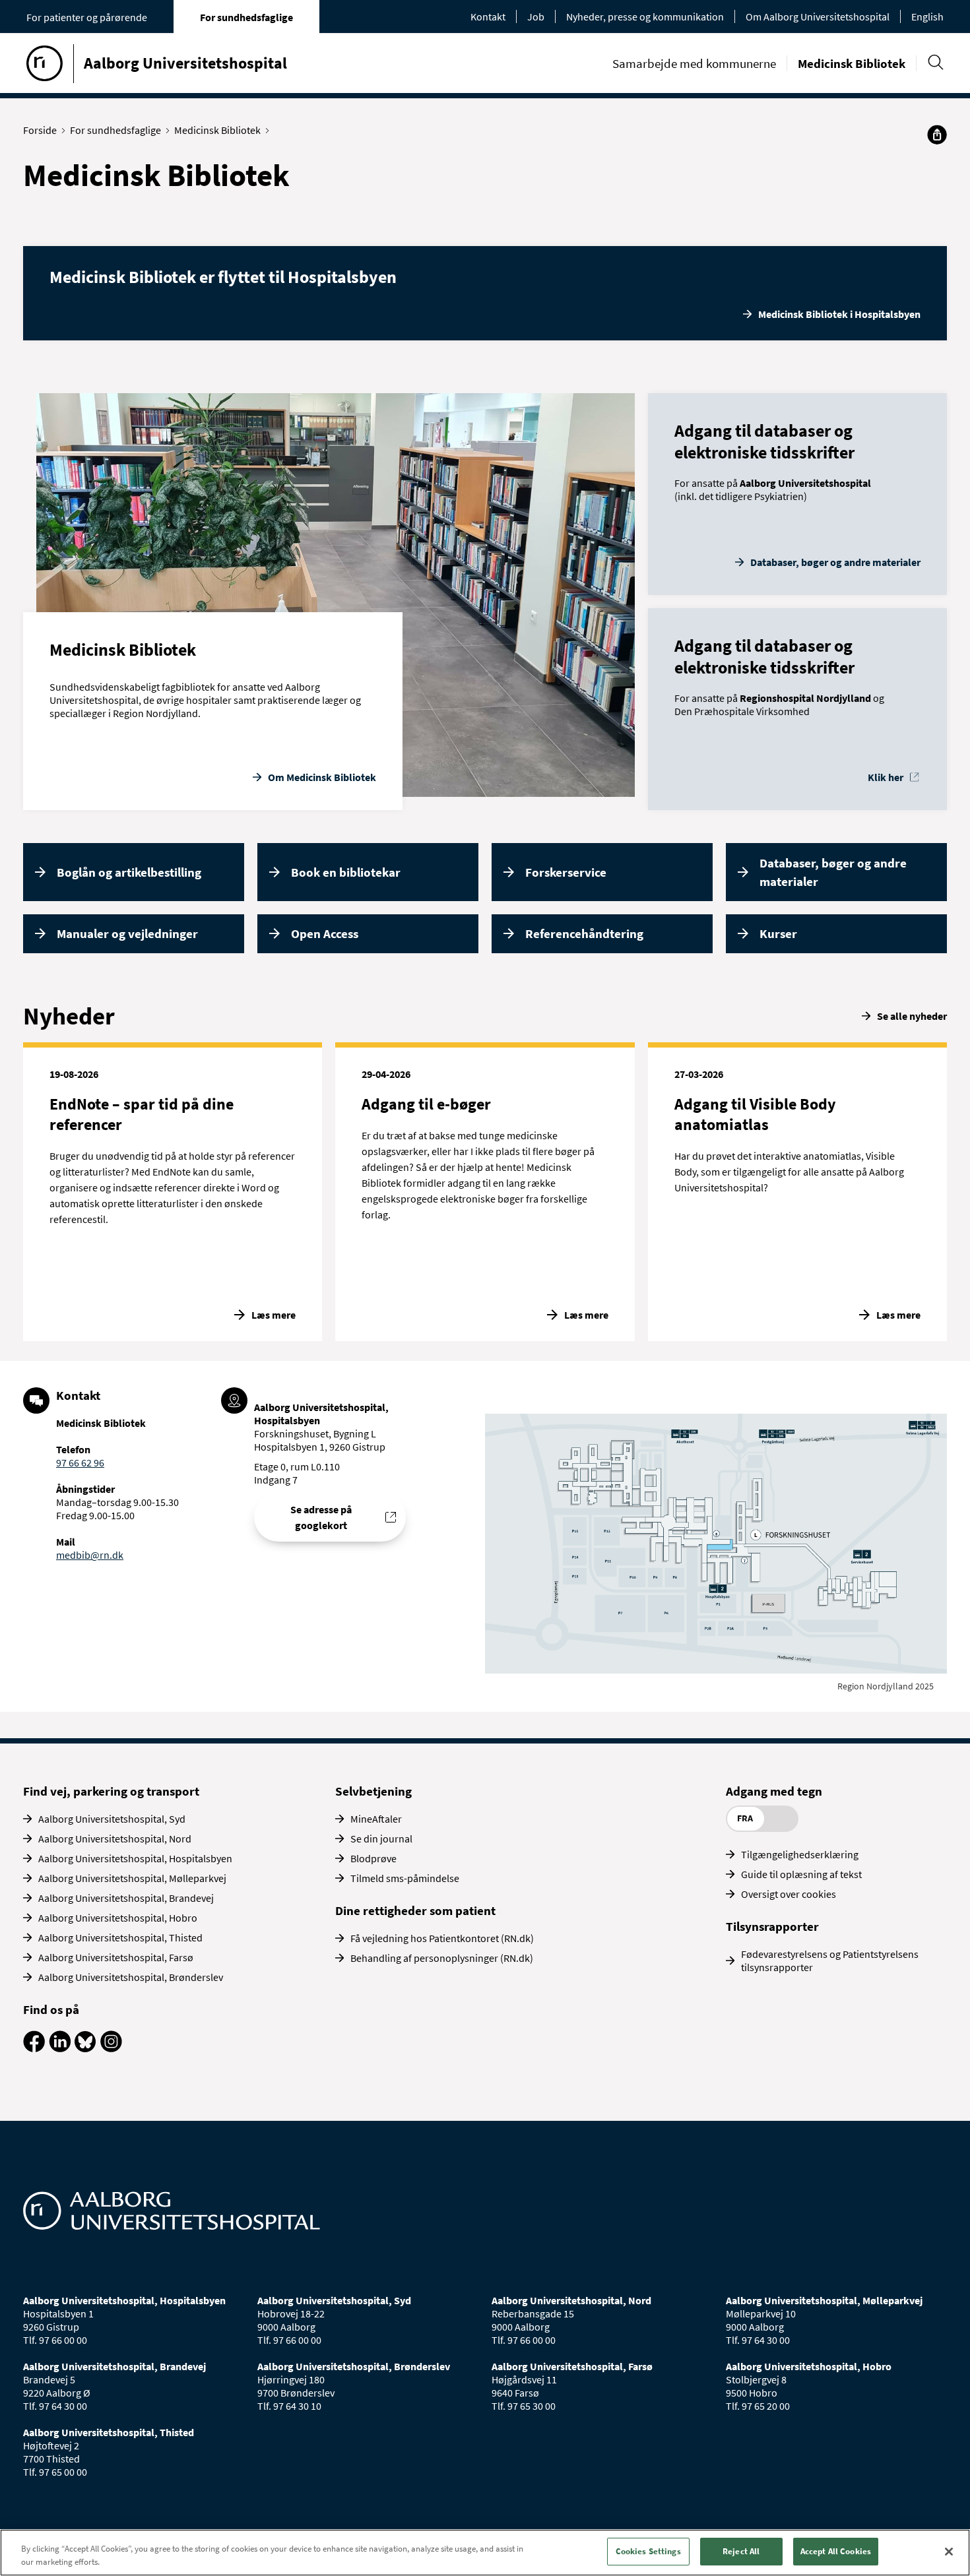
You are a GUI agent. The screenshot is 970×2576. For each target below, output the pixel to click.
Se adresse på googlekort (321, 1517)
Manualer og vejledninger (127, 933)
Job (536, 16)
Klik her (886, 777)
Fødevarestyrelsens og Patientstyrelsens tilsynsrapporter (830, 1961)
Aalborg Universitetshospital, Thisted (120, 1937)
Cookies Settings (648, 2551)
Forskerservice (566, 872)
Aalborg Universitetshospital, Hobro (118, 1918)
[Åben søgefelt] (935, 62)
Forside (40, 130)
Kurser (778, 933)
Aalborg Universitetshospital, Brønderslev (131, 1977)
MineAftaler (376, 1819)
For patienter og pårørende (87, 17)
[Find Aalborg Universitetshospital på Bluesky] (85, 2048)
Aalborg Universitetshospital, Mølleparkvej (132, 1878)
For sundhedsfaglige (246, 17)
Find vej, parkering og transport (111, 1791)
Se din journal (381, 1838)
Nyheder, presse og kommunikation (645, 16)
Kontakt (488, 16)
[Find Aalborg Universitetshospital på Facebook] (34, 2048)
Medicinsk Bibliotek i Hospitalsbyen (839, 314)
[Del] (937, 135)
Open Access (325, 933)
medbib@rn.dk (90, 1555)
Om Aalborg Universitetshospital (818, 16)
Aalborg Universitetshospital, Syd (112, 1819)
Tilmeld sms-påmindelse (405, 1878)
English (927, 16)
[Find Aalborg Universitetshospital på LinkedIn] (60, 2048)
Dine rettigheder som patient (415, 1910)
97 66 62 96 (80, 1462)
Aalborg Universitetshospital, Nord (115, 1838)
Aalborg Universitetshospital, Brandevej (126, 1898)
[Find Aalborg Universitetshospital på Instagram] (111, 2048)
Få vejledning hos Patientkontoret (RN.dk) (442, 1938)
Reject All (741, 2551)
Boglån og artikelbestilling (129, 872)
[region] (485, 2553)
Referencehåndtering (584, 933)
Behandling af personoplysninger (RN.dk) (442, 1958)
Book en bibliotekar (346, 872)
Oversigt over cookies (789, 1894)
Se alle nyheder (912, 1016)
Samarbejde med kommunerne (694, 63)
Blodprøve (373, 1858)
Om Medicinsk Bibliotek (322, 777)
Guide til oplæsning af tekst (801, 1874)
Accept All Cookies (836, 2551)
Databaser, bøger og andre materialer (835, 562)
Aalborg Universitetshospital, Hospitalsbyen (135, 1858)
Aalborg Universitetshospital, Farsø (116, 1957)
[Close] (949, 2552)
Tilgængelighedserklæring (800, 1854)
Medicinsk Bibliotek (852, 63)
